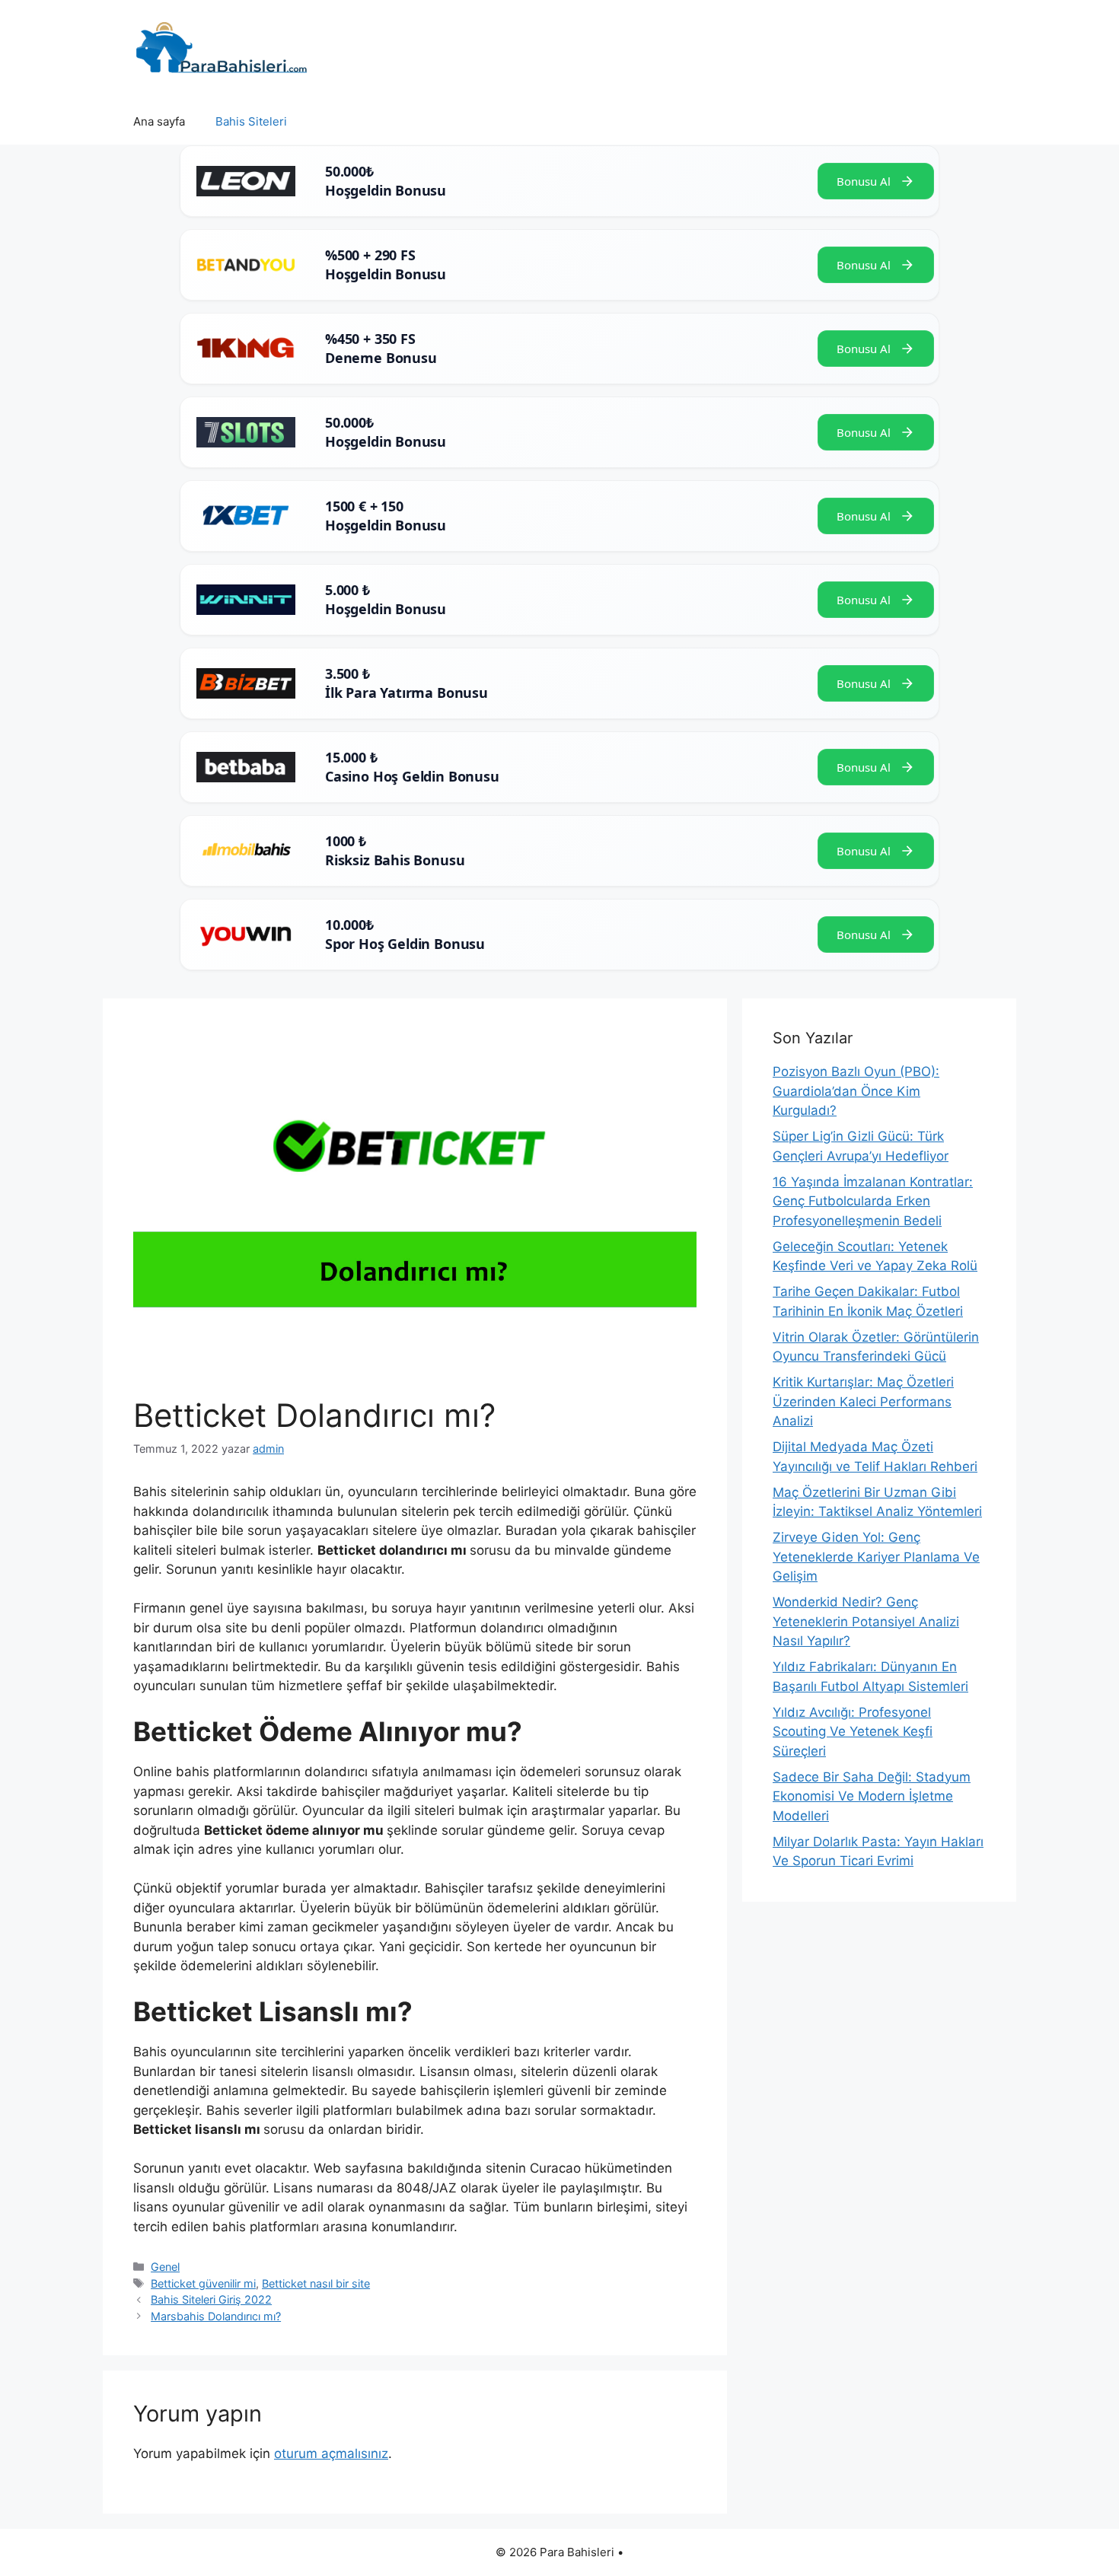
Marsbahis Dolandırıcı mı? (216, 2316)
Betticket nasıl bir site (316, 2283)
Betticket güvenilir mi (203, 2283)
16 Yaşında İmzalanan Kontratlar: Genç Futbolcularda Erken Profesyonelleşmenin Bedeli (873, 1201)
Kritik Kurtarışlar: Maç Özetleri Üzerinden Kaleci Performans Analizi (863, 1401)
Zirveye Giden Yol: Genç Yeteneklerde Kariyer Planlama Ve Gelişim (876, 1557)
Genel (165, 2267)
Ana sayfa (159, 121)
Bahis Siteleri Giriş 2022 (211, 2299)
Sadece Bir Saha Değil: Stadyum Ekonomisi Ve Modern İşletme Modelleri (872, 1796)
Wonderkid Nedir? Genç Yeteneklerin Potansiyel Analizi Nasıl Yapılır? (866, 1621)
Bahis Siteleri (251, 121)
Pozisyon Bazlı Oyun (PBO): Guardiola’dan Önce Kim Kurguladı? (856, 1091)
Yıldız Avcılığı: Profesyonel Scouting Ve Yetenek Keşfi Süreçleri (853, 1732)
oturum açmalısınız (331, 2453)
